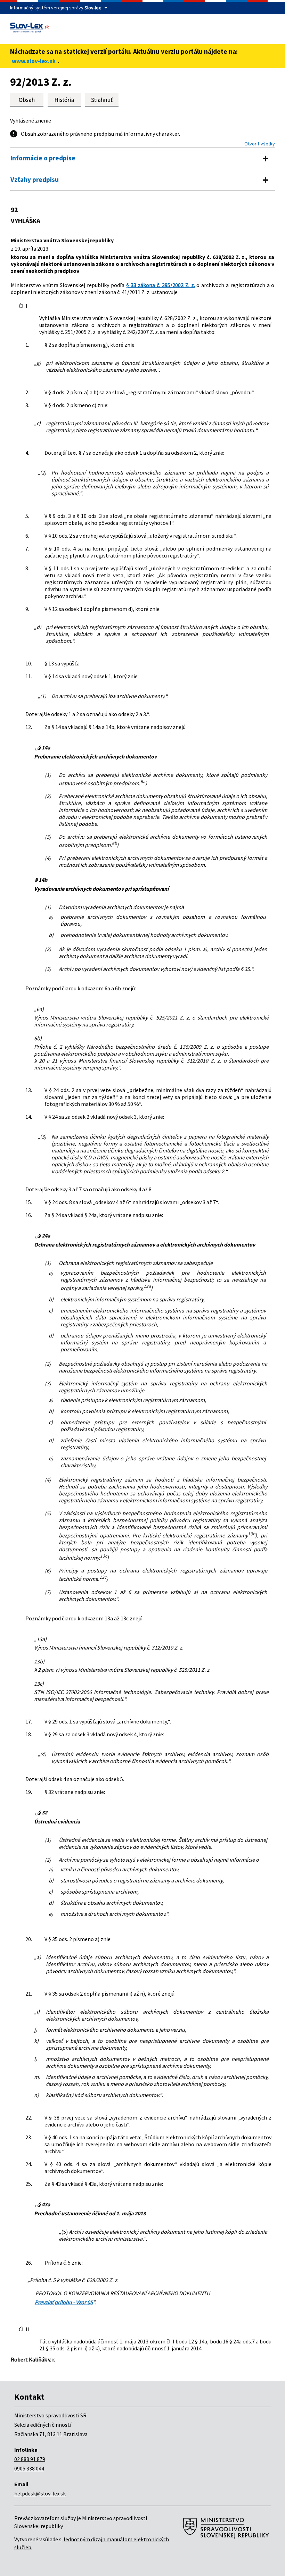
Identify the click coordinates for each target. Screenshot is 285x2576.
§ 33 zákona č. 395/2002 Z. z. (161, 285)
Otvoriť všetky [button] (260, 144)
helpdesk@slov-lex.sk (40, 2493)
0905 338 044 (29, 2468)
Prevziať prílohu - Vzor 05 (64, 2302)
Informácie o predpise (43, 158)
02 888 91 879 (30, 2459)
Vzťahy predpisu (35, 179)
